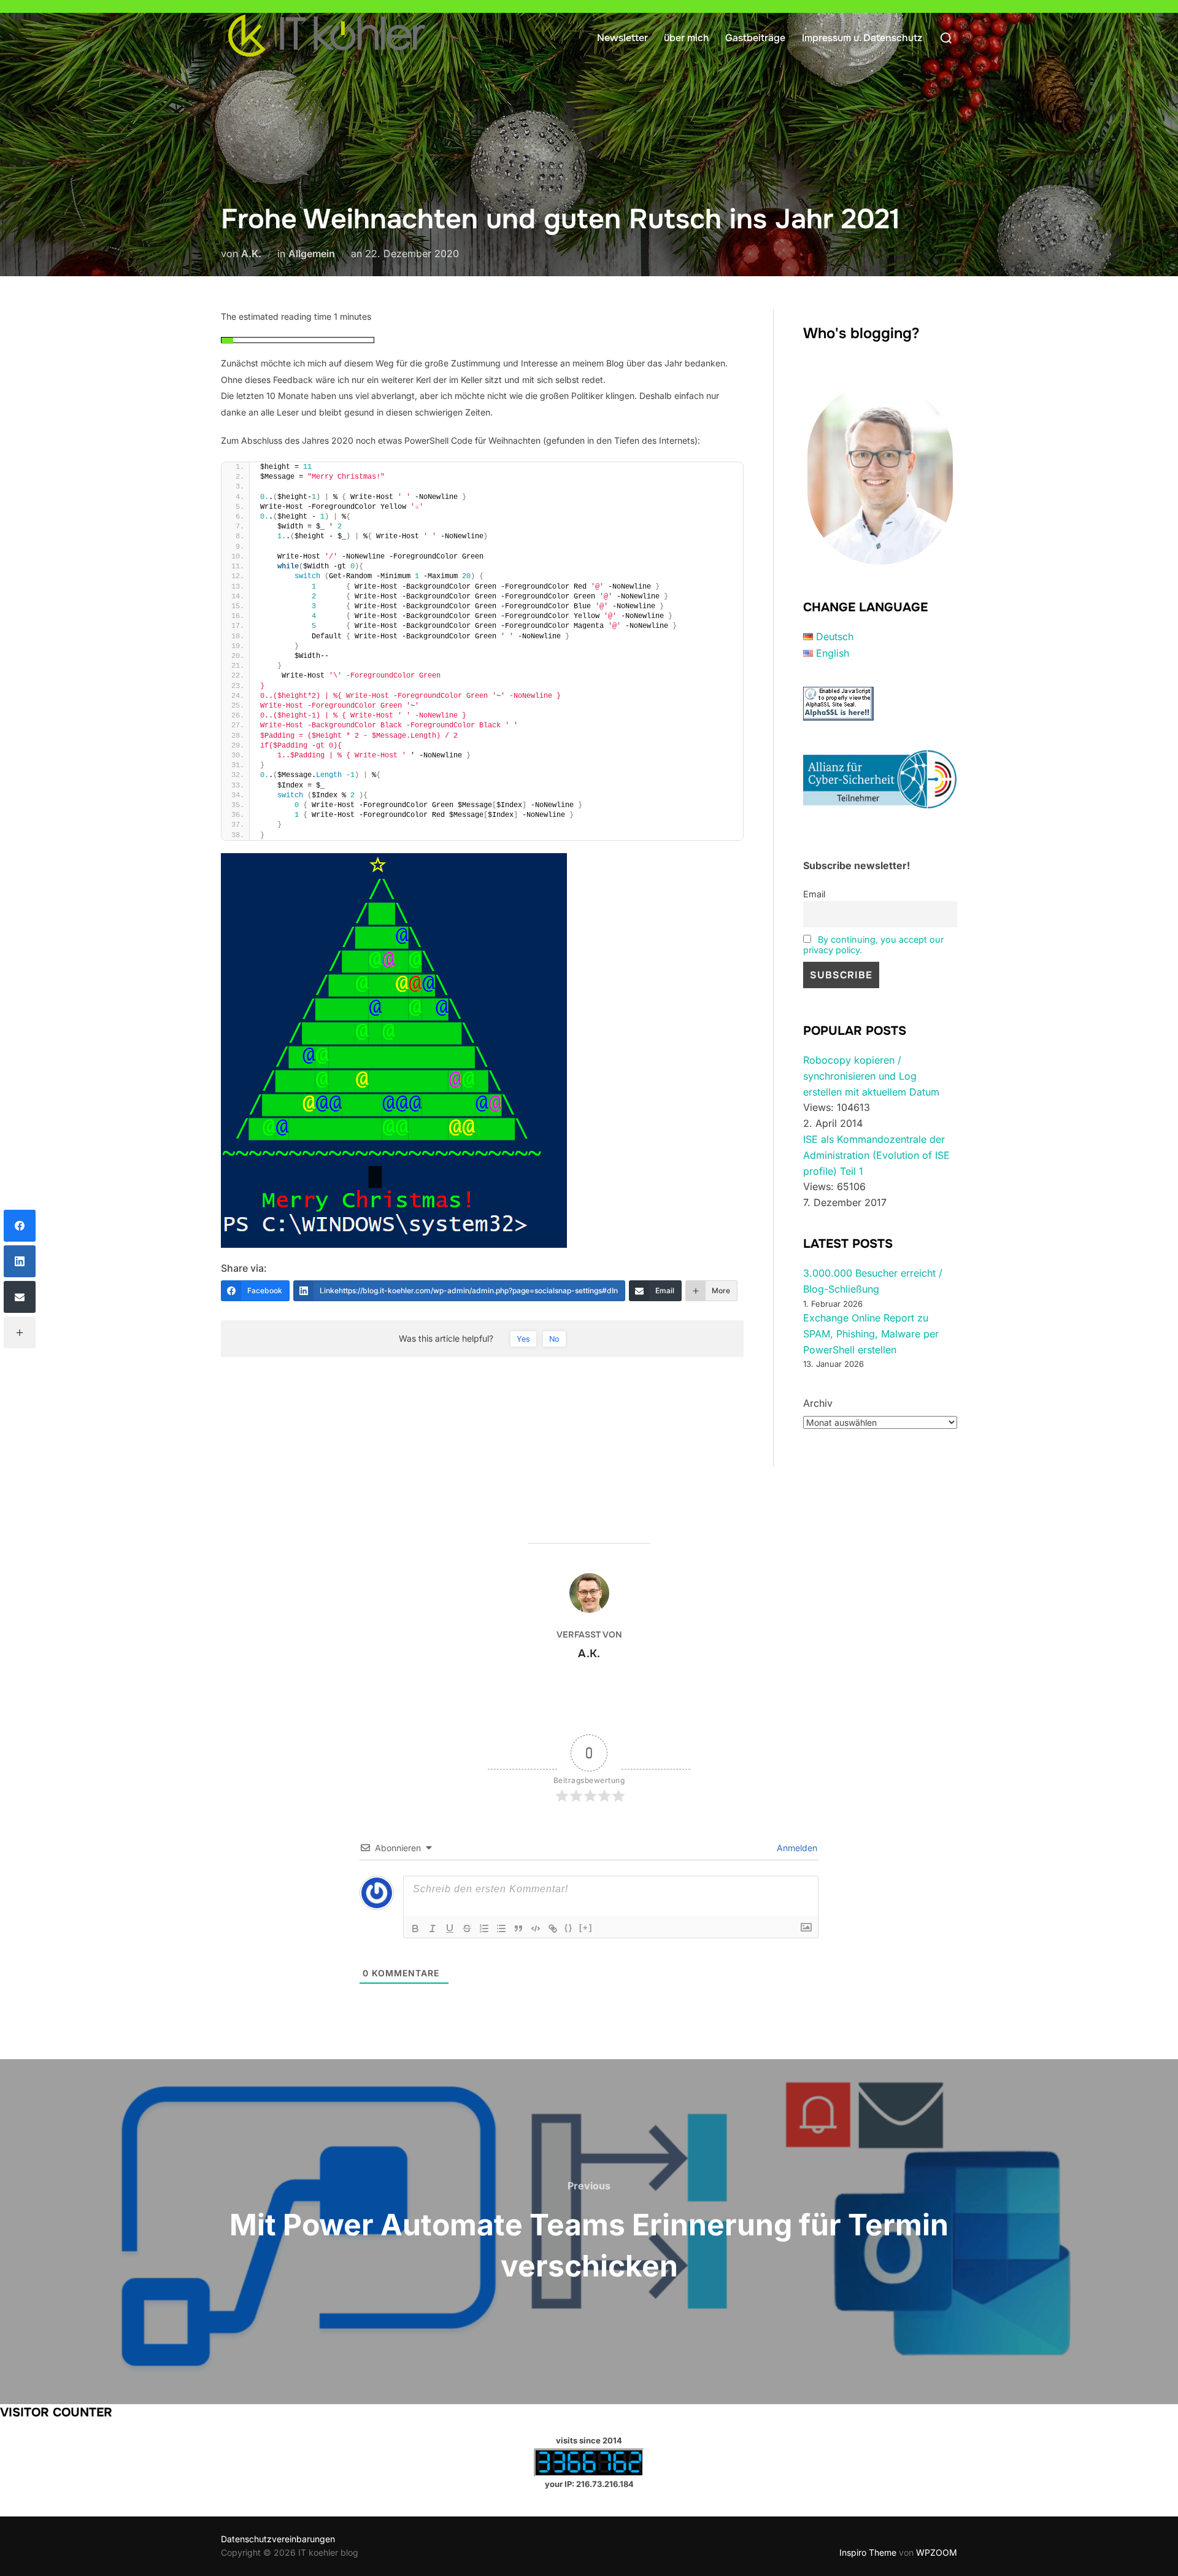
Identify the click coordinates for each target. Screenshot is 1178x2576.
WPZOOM (937, 2552)
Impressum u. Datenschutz (862, 38)
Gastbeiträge (755, 38)
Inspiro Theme (868, 2552)
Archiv (818, 1403)
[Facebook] (20, 1226)
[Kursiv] (433, 1928)
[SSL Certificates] (838, 717)
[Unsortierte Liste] (501, 1928)
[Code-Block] (536, 1928)
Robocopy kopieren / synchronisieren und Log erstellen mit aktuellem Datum (871, 1076)
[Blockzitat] (518, 1928)
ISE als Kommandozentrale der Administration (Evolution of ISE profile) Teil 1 (876, 1155)
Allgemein (312, 253)
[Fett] (415, 1928)
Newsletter (622, 38)
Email (814, 894)
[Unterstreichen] (450, 1928)
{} (569, 1928)
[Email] (20, 1297)
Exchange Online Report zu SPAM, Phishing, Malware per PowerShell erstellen (871, 1333)
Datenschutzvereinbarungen (278, 2539)
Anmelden (796, 1848)
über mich (687, 38)
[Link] (553, 1928)
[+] (586, 1928)
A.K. (251, 253)
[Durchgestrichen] (467, 1928)
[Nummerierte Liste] (484, 1928)
